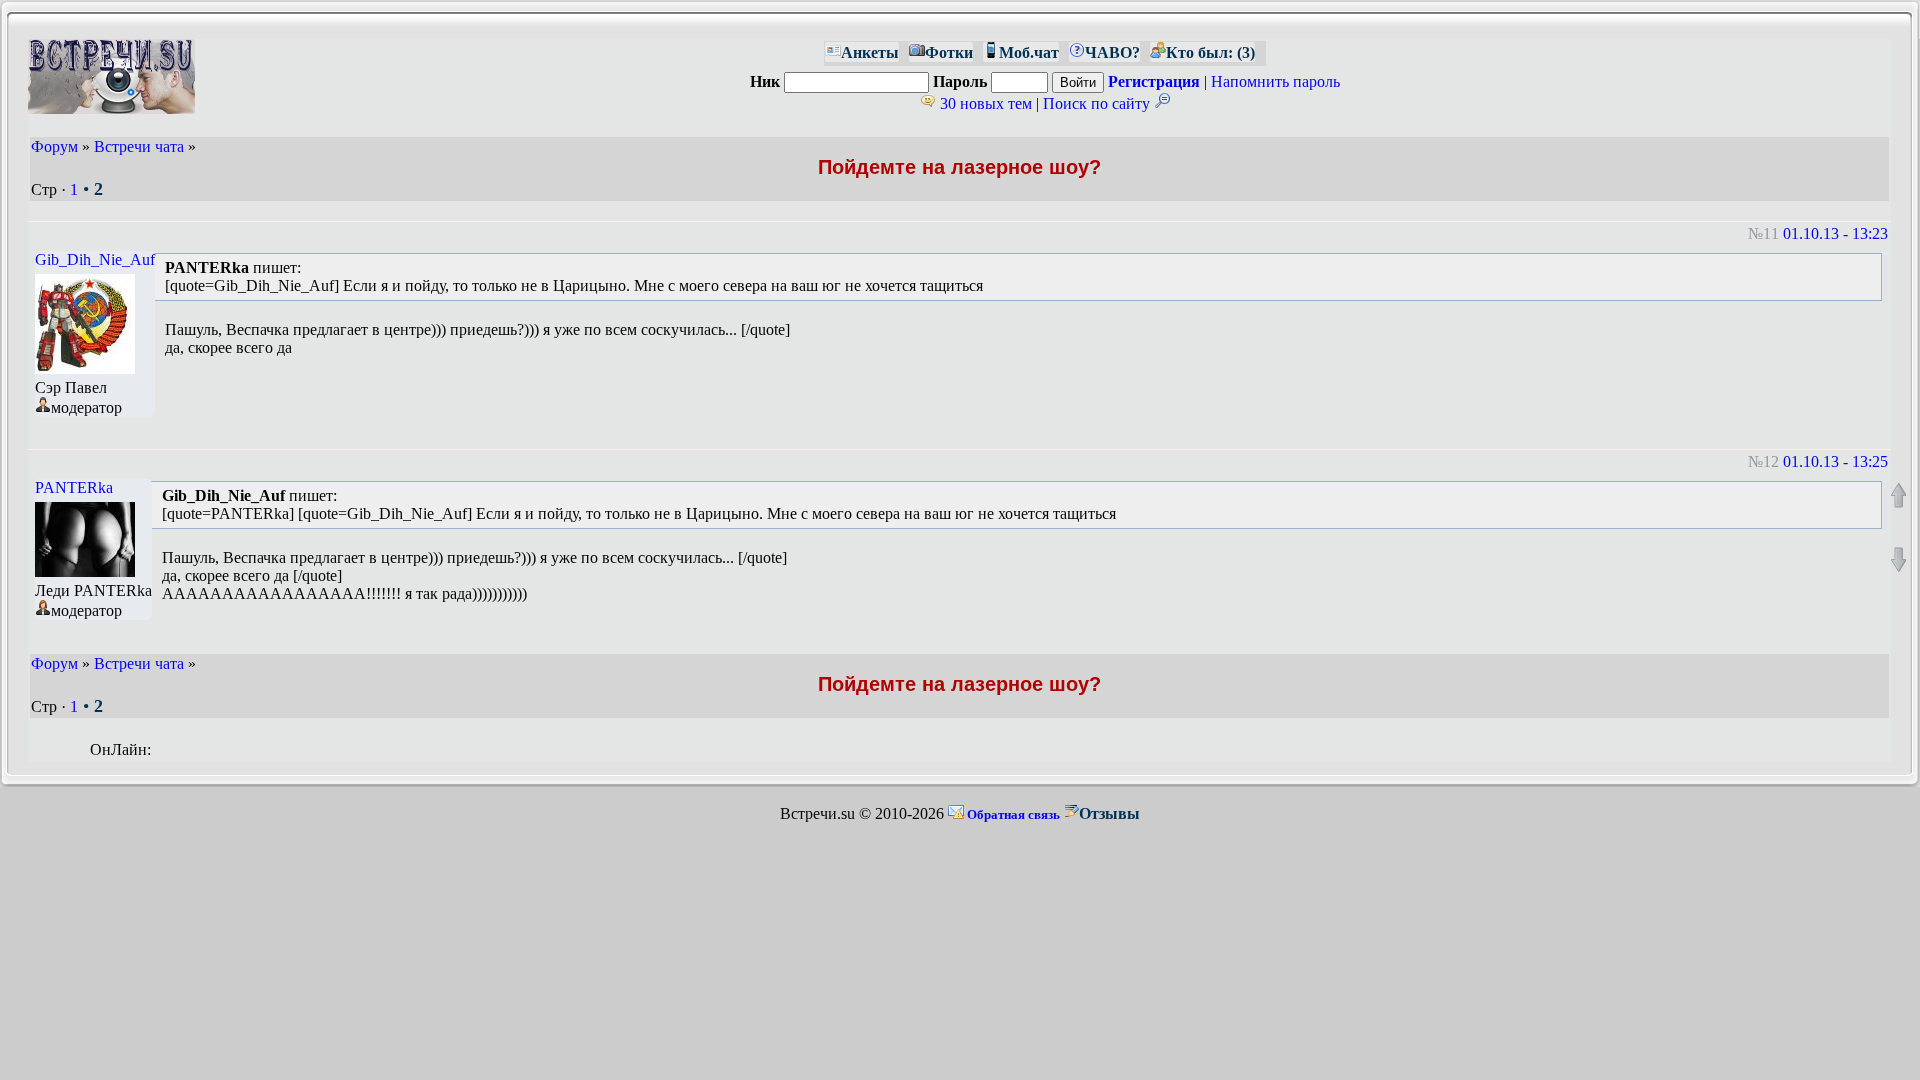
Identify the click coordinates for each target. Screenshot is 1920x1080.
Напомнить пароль (1275, 81)
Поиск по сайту (1098, 103)
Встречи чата (139, 146)
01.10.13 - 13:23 (1835, 233)
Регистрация (1154, 81)
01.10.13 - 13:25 (1835, 461)
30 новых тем (984, 103)
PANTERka (74, 487)
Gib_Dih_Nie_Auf (95, 259)
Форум (54, 146)
